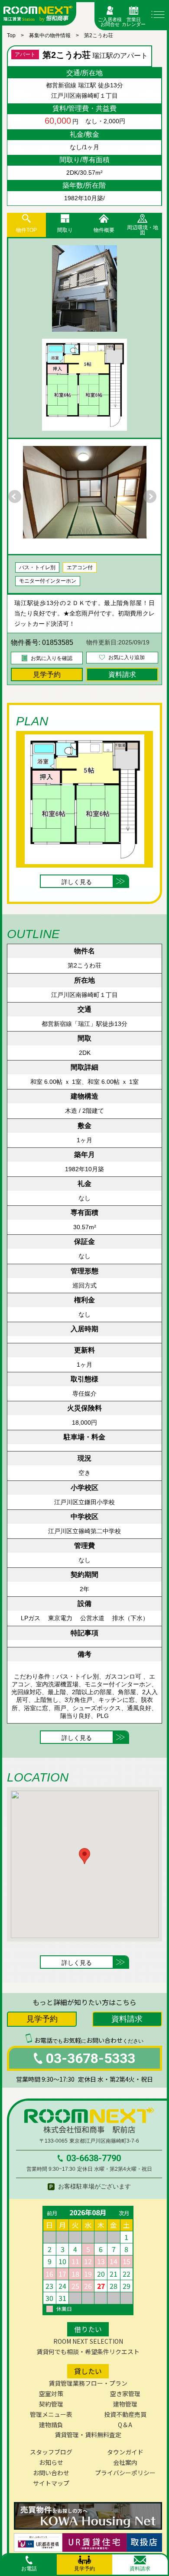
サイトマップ (51, 2483)
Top (11, 35)
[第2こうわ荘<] (84, 288)
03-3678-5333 (91, 2058)
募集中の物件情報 (50, 35)
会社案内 (125, 2462)
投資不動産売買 (125, 2414)
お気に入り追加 (127, 657)
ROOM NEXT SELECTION (88, 2341)
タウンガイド (125, 2452)
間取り (65, 230)
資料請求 (122, 674)
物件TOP (26, 230)
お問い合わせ (51, 2473)
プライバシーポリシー (125, 2473)
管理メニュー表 (51, 2414)
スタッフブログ (51, 2452)
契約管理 (51, 2404)
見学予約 (47, 674)
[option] (84, 492)
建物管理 (125, 2404)
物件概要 (104, 230)
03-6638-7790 (94, 2158)
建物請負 (51, 2425)
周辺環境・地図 (143, 230)
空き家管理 (125, 2393)
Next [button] (152, 497)
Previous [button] (17, 497)
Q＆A (125, 2425)
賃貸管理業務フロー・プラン (88, 2383)
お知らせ (51, 2462)
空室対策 (51, 2393)
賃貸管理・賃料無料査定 (88, 2435)
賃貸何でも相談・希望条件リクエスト (88, 2352)
